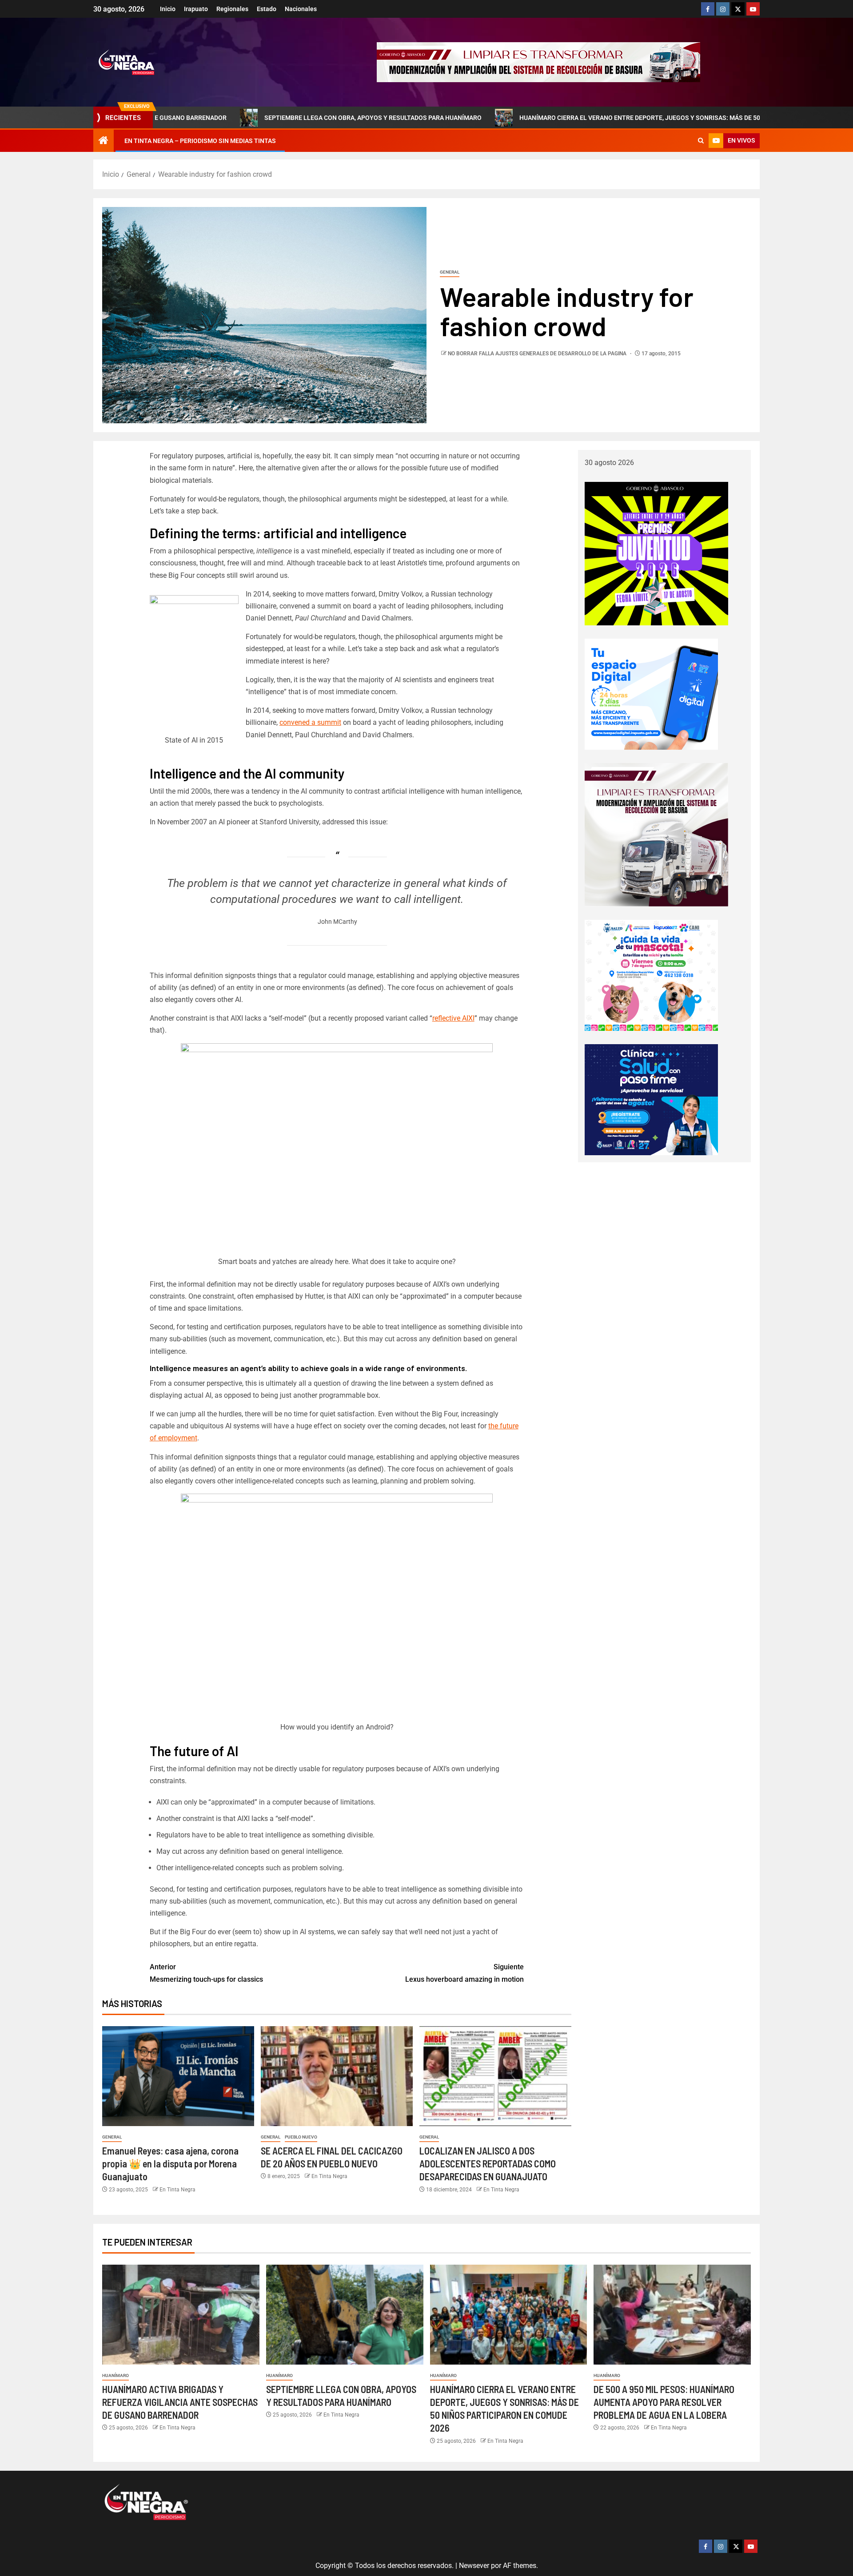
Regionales (232, 9)
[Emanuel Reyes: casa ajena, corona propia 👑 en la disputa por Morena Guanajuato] (178, 2076)
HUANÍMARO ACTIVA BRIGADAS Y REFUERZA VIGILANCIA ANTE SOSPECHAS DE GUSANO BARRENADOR (180, 2402)
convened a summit (310, 722)
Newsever (474, 2566)
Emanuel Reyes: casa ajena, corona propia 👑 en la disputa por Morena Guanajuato (170, 2164)
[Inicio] (104, 141)
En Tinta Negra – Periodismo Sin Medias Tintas (200, 141)
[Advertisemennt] (538, 62)
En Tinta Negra (177, 2190)
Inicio (168, 9)
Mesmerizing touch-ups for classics (206, 1973)
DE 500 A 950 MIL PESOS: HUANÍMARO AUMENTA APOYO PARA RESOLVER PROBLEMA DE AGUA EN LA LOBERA (664, 2402)
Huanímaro (116, 2375)
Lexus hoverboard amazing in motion (464, 1973)
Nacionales (301, 9)
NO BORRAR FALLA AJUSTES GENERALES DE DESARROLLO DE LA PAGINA (538, 354)
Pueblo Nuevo (301, 2137)
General (450, 272)
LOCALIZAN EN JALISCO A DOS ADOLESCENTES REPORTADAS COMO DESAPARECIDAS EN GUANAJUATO (488, 2164)
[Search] (701, 141)
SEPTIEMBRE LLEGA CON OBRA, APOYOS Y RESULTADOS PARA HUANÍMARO (249, 118)
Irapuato (196, 9)
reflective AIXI (453, 1018)
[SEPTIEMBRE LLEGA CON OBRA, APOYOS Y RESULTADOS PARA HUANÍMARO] (345, 2315)
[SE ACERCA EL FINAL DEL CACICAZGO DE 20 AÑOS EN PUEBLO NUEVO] (337, 2076)
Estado (267, 9)
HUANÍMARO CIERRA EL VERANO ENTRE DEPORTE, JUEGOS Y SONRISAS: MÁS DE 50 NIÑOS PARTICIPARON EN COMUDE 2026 (574, 118)
